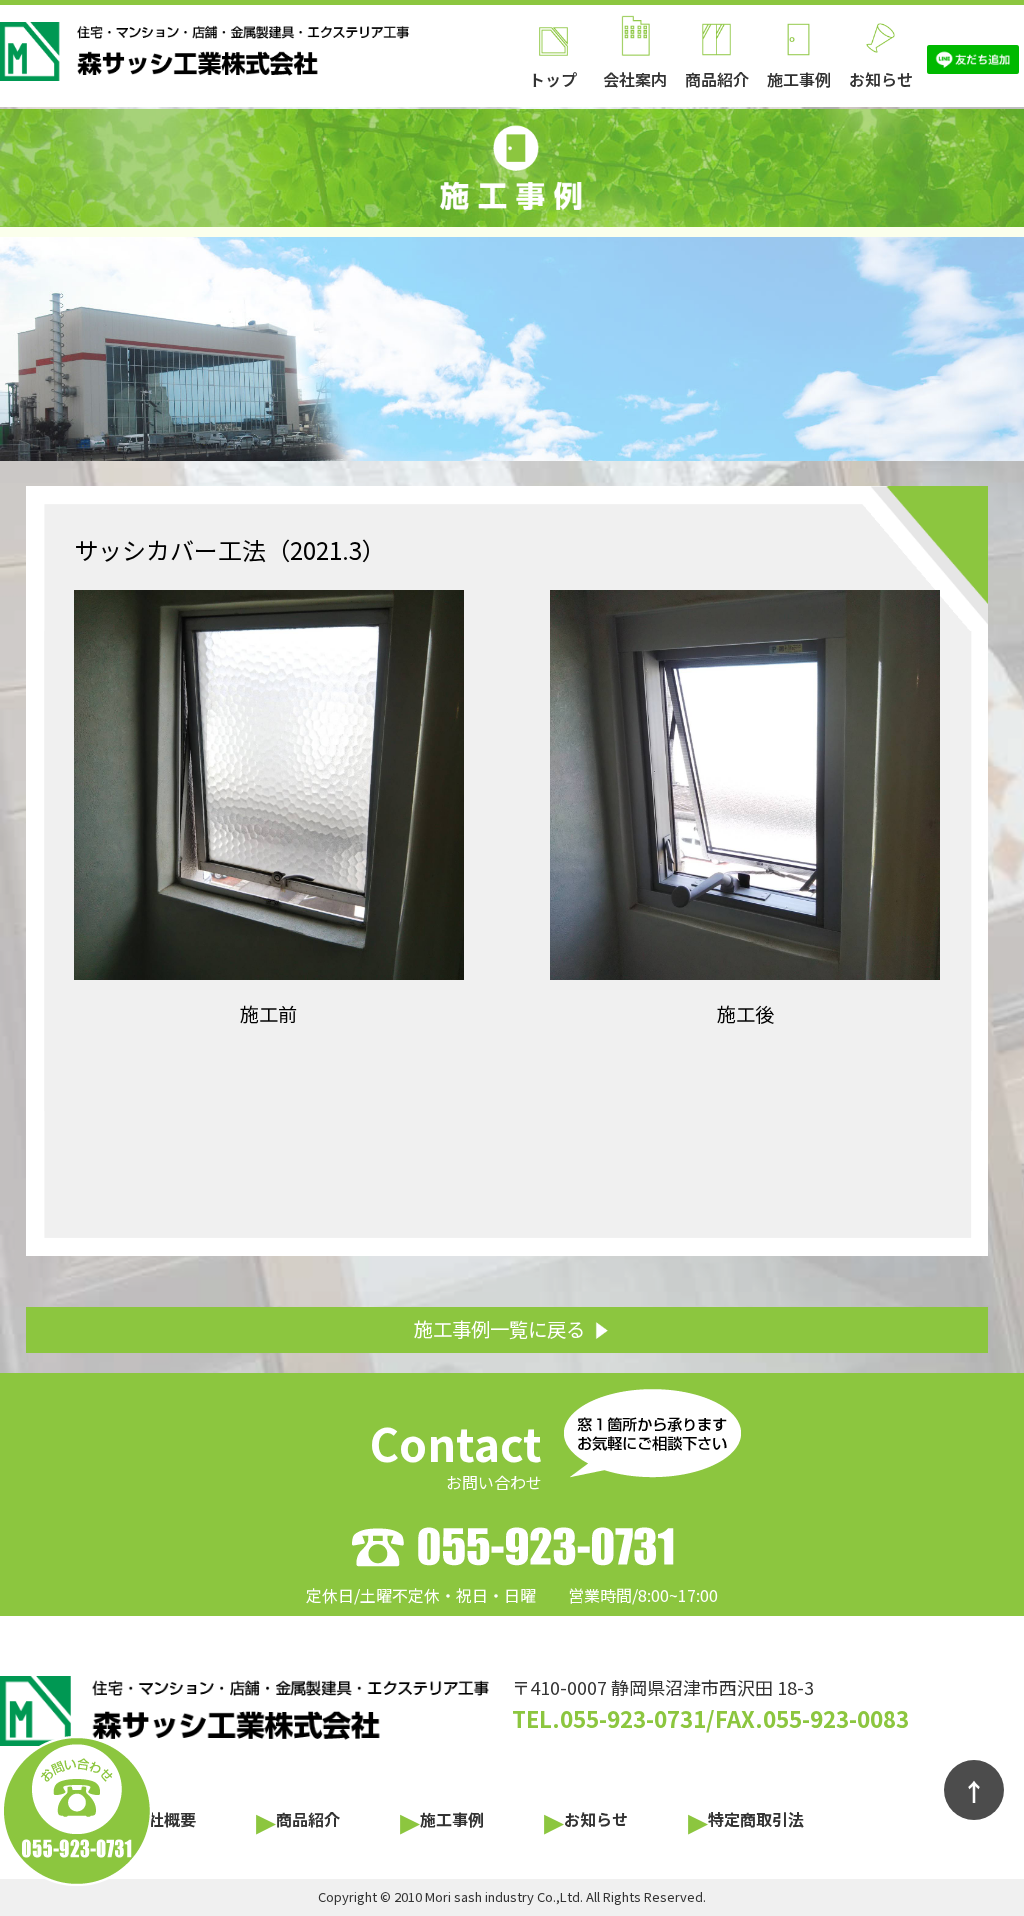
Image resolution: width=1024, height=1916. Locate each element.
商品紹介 (717, 79)
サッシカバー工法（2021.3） (230, 549)
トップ (553, 79)
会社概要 (164, 1819)
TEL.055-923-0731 (609, 1718)
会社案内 (635, 79)
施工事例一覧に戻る (499, 1329)
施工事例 (799, 79)
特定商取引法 (756, 1819)
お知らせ (881, 79)
